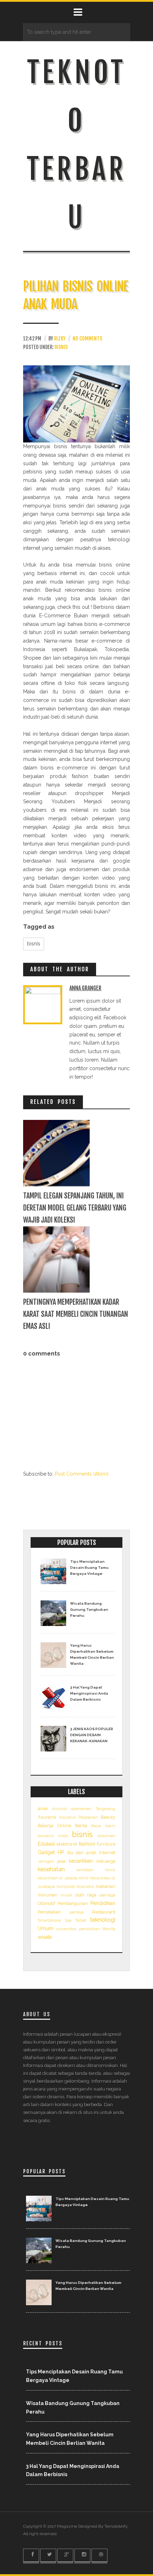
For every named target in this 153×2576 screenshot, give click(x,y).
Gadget (46, 1852)
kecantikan (81, 1861)
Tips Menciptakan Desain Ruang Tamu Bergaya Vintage (89, 1568)
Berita (81, 1826)
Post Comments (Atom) (82, 1474)
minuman (48, 1895)
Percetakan (49, 1912)
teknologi (103, 1920)
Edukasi (46, 1844)
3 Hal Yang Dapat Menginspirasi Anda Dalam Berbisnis (89, 1693)
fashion (87, 1844)
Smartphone (49, 1920)
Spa (68, 1920)
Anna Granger (85, 988)
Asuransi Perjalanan (79, 1817)
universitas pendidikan (78, 1929)
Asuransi (47, 1817)
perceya (77, 1912)
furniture (106, 1844)
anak (43, 1808)
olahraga (107, 1895)
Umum (46, 1928)
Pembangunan (73, 1903)
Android (59, 1809)
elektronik (67, 1844)
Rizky (60, 339)
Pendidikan (103, 1903)
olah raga (86, 1895)
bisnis (61, 347)
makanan (105, 1886)
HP (61, 1852)
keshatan (85, 1870)
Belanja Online (54, 1826)
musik (66, 1895)
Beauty (108, 1817)
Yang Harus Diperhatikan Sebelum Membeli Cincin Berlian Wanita (92, 1654)
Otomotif (46, 1903)
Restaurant (104, 1912)
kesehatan (51, 1869)
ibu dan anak (82, 1853)
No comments (87, 339)
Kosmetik (85, 1887)
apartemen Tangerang (93, 1809)
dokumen (106, 1836)
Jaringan (46, 1861)
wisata (45, 1937)
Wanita (109, 1929)
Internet (107, 1853)
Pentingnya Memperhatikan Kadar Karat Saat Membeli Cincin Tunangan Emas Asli (76, 1314)
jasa (61, 1861)
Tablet (81, 1920)
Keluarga (106, 1861)
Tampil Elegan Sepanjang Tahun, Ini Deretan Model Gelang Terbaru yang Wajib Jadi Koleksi (75, 1208)
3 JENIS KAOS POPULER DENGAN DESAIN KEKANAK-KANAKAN (92, 1735)
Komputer (66, 1887)
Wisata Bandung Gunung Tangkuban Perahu (89, 1609)
